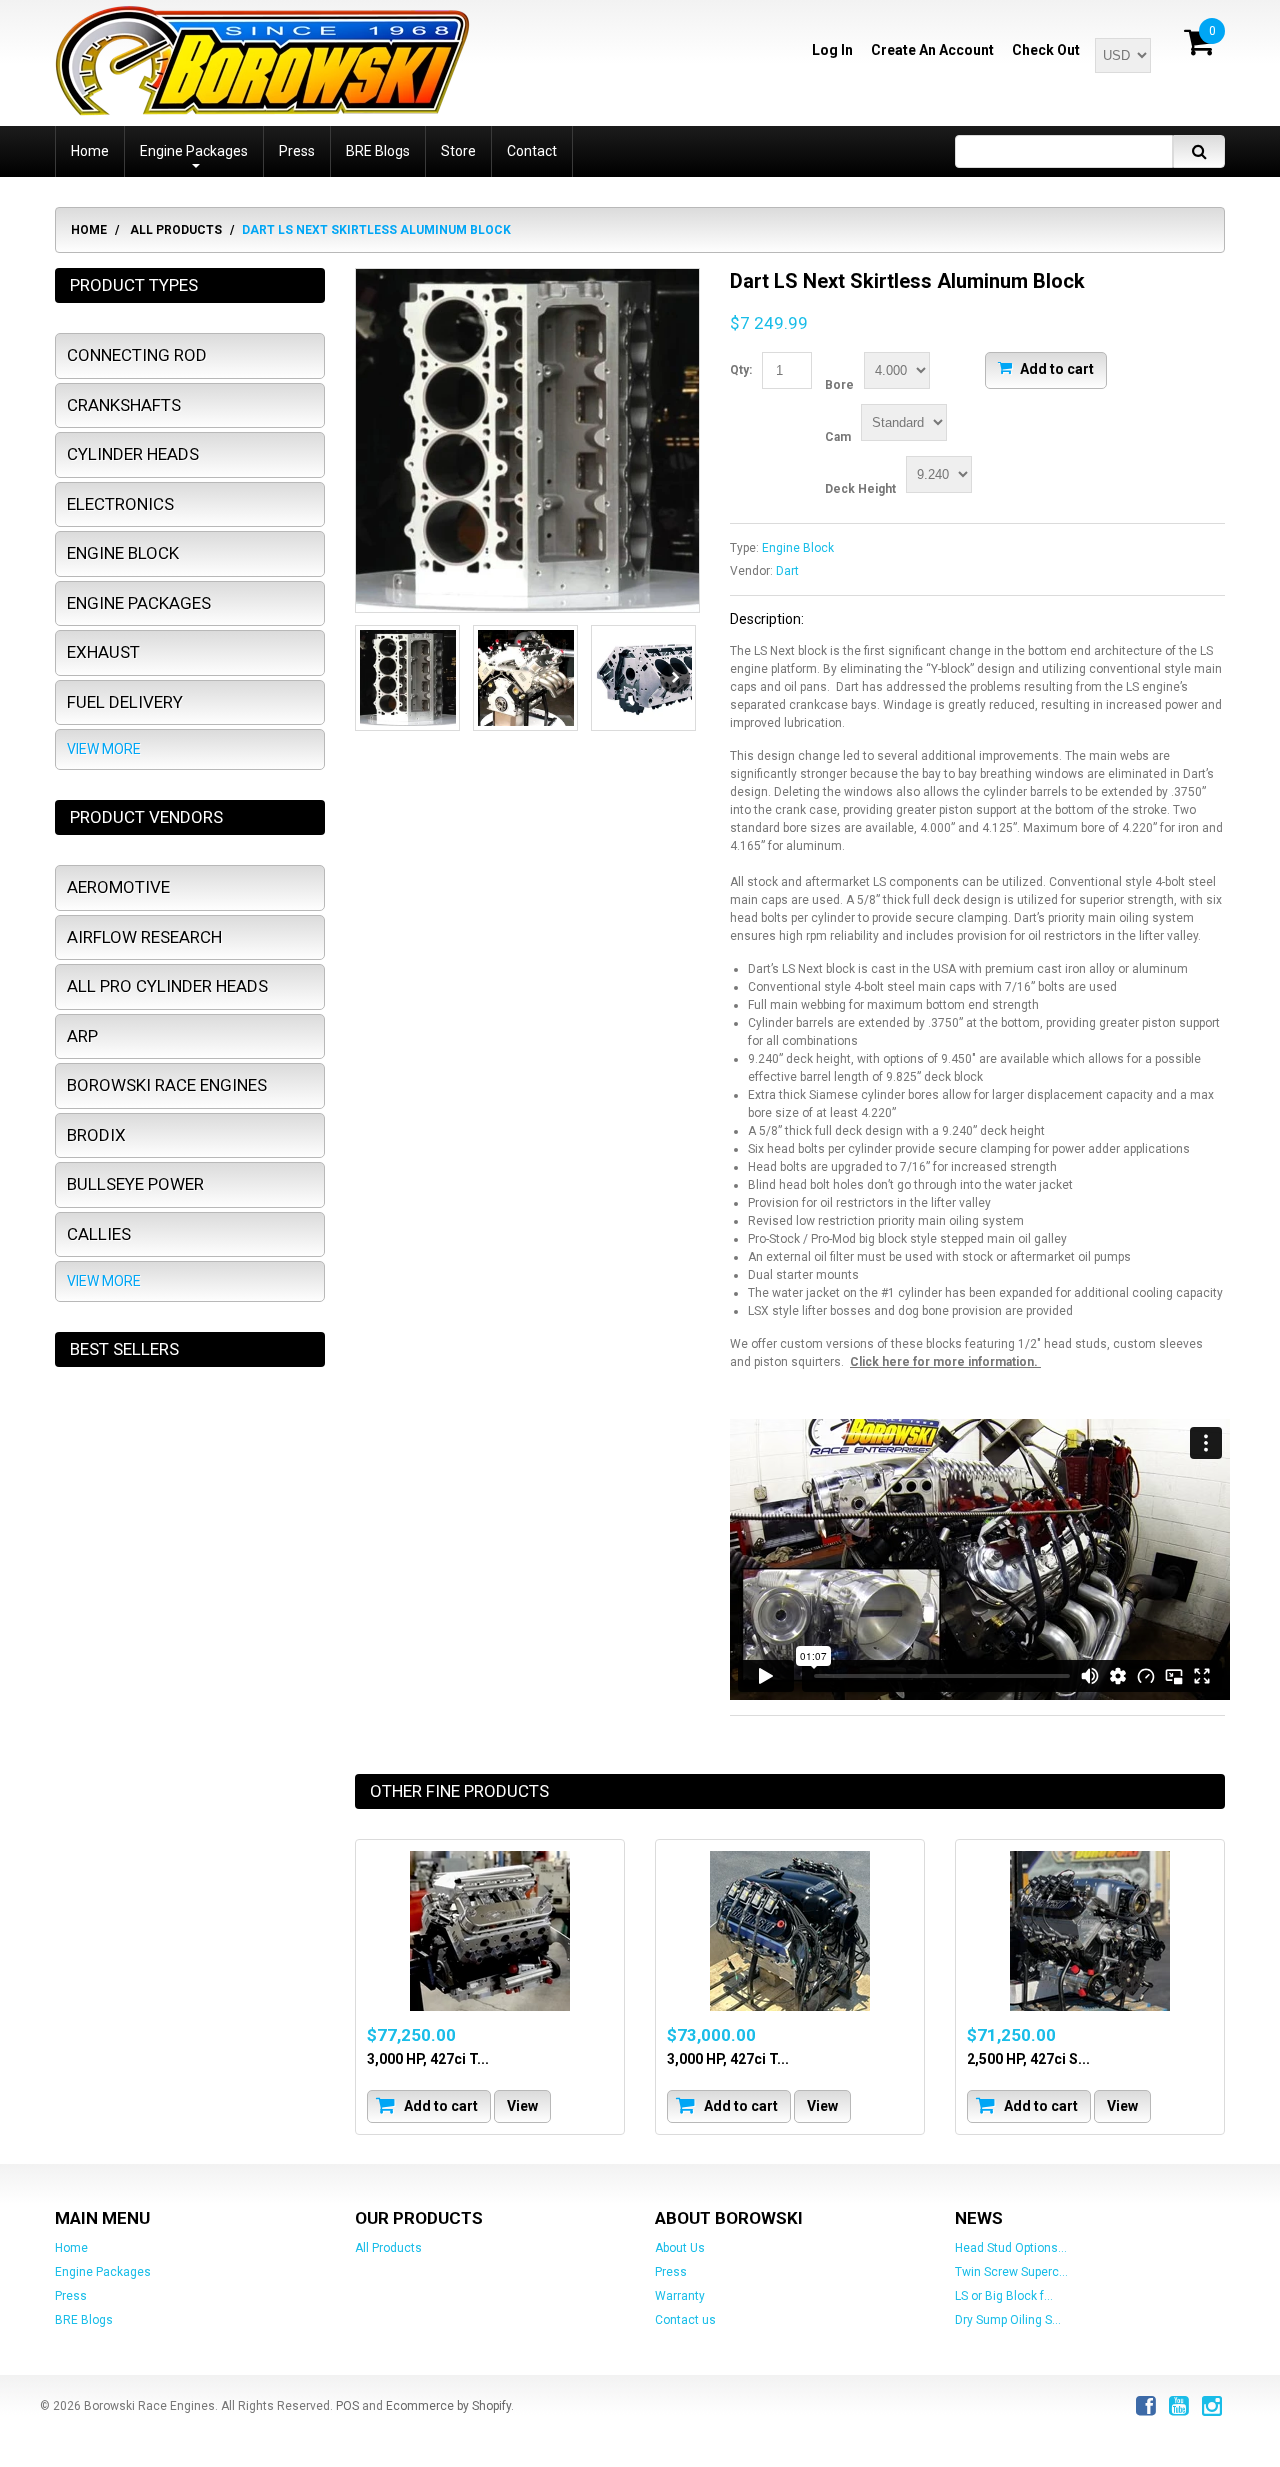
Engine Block (798, 548)
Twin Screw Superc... (1011, 2272)
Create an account (932, 50)
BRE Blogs (84, 2320)
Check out (1046, 50)
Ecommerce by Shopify (448, 2406)
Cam (838, 437)
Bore (839, 385)
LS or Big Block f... (1004, 2296)
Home (89, 230)
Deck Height (860, 489)
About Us (680, 2248)
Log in (832, 50)
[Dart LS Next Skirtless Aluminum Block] (527, 440)
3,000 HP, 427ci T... (428, 2058)
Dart (787, 571)
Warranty (680, 2296)
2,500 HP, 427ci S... (1028, 2058)
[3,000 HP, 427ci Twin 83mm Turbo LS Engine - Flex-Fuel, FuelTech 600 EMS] (790, 1931)
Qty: (741, 370)
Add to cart (1055, 368)
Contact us (685, 2320)
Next (675, 678)
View (522, 2105)
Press (71, 2296)
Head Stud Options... (1011, 2248)
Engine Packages (103, 2272)
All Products (176, 230)
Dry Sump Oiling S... (1008, 2320)
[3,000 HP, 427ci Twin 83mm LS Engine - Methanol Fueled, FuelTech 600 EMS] (490, 1931)
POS (347, 2406)
